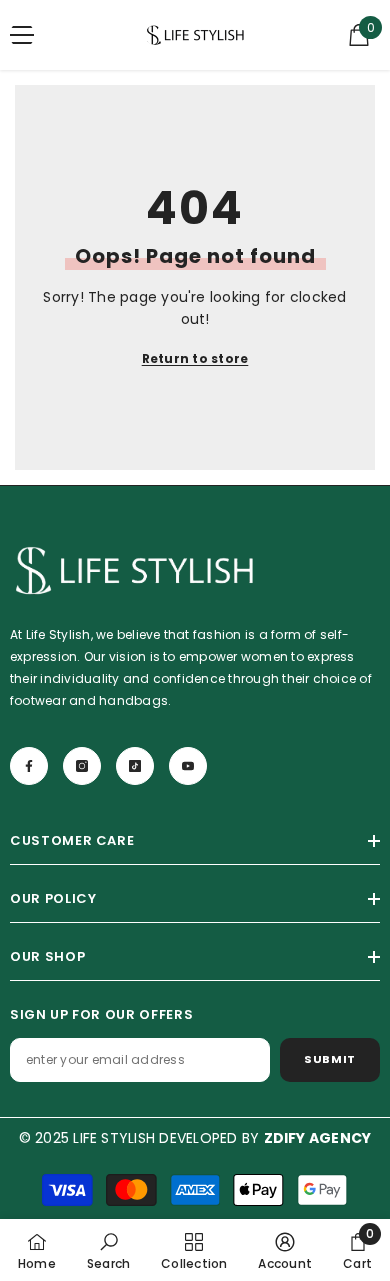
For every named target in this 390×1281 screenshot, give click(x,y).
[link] (108, 1250)
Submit (329, 1059)
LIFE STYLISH (114, 1138)
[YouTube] (188, 766)
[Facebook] (29, 766)
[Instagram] (82, 766)
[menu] (22, 35)
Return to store (195, 358)
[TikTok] (135, 766)
